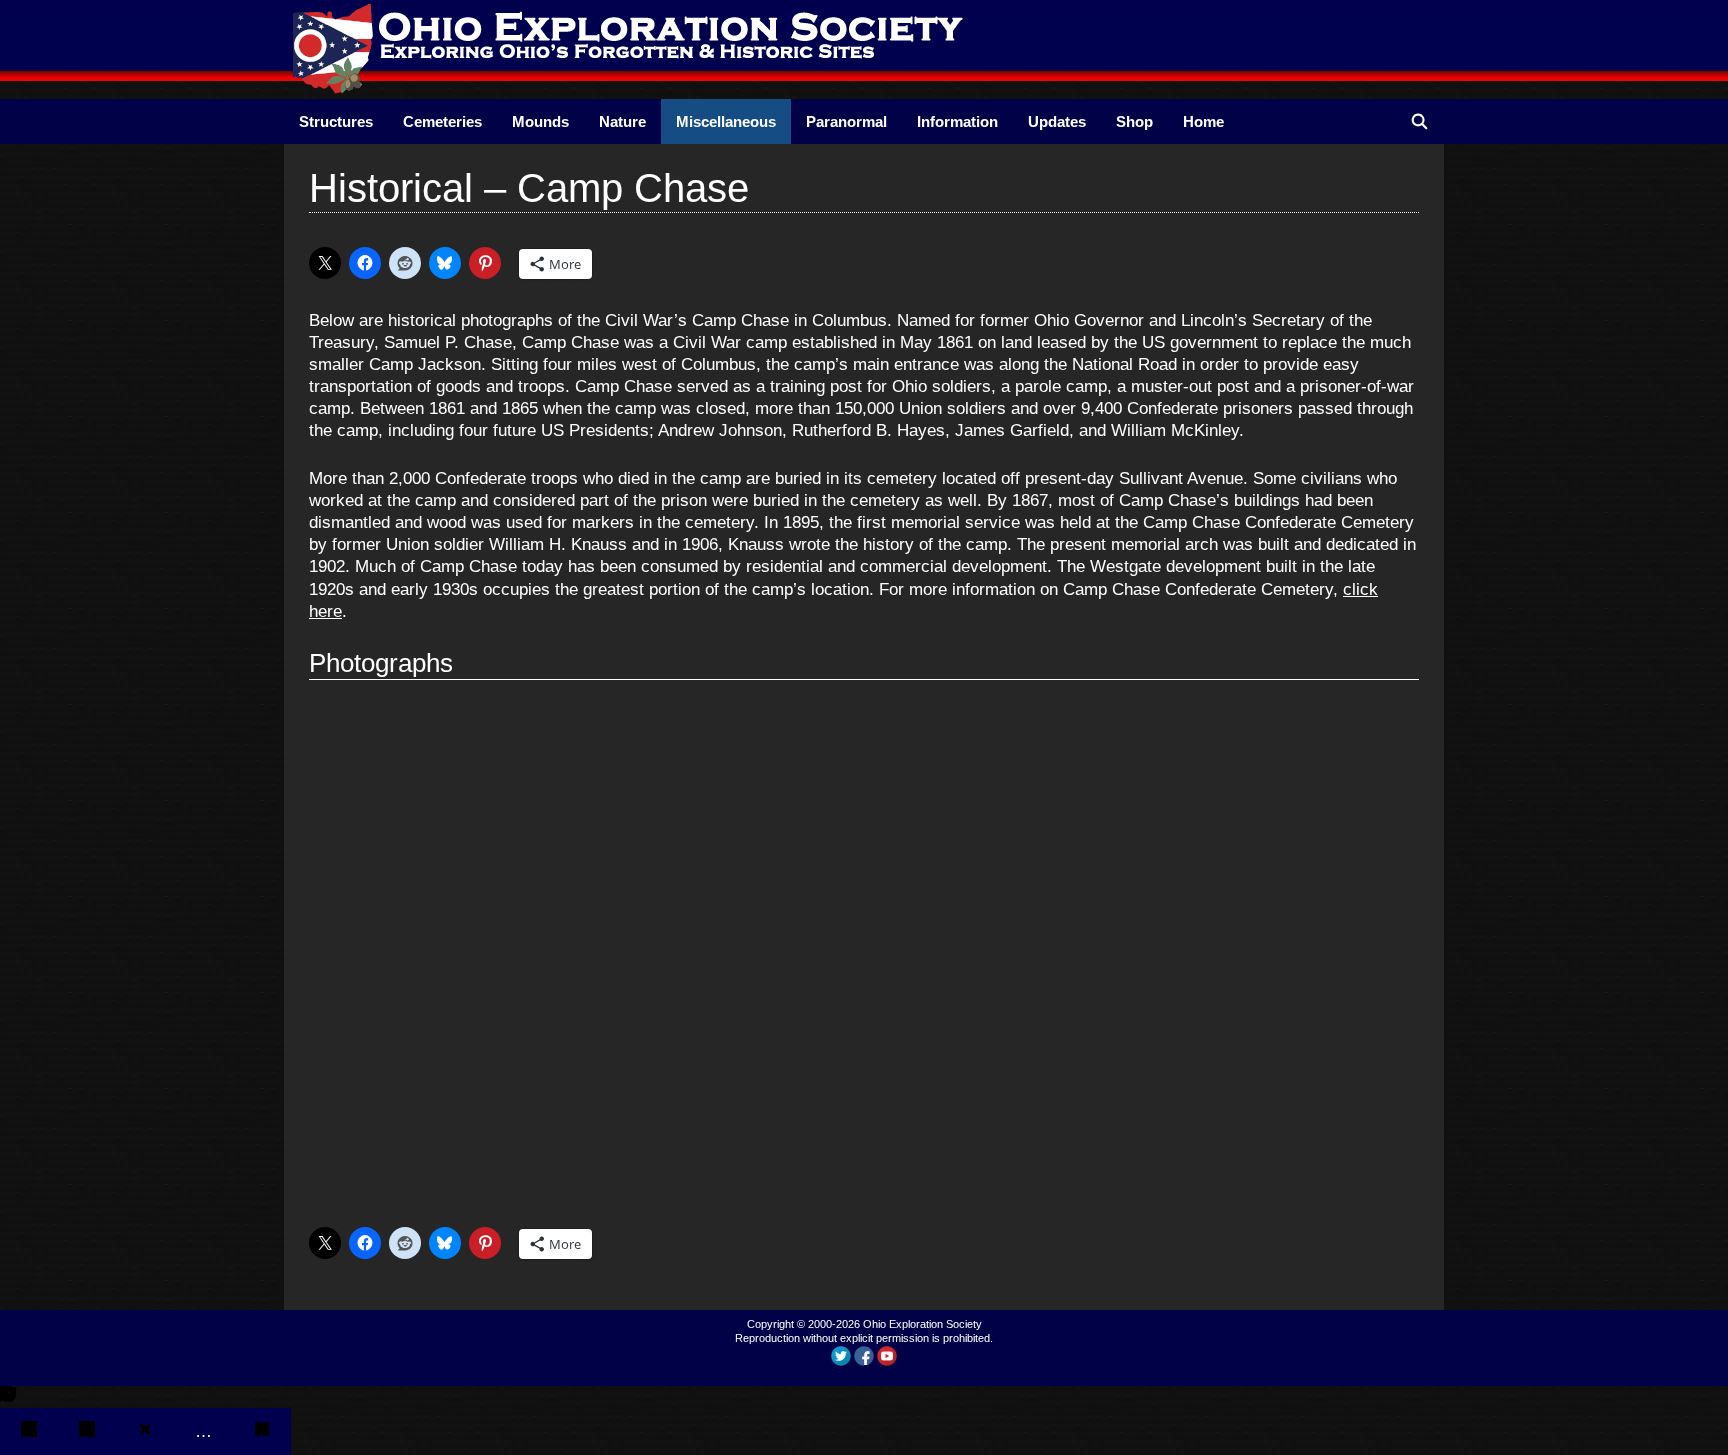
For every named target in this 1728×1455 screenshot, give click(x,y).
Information (957, 121)
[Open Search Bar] (1419, 121)
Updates (1057, 121)
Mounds (540, 121)
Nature (622, 121)
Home (1203, 121)
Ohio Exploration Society (922, 1324)
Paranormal (846, 121)
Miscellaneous (726, 121)
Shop (1134, 121)
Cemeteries (442, 121)
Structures (336, 121)
